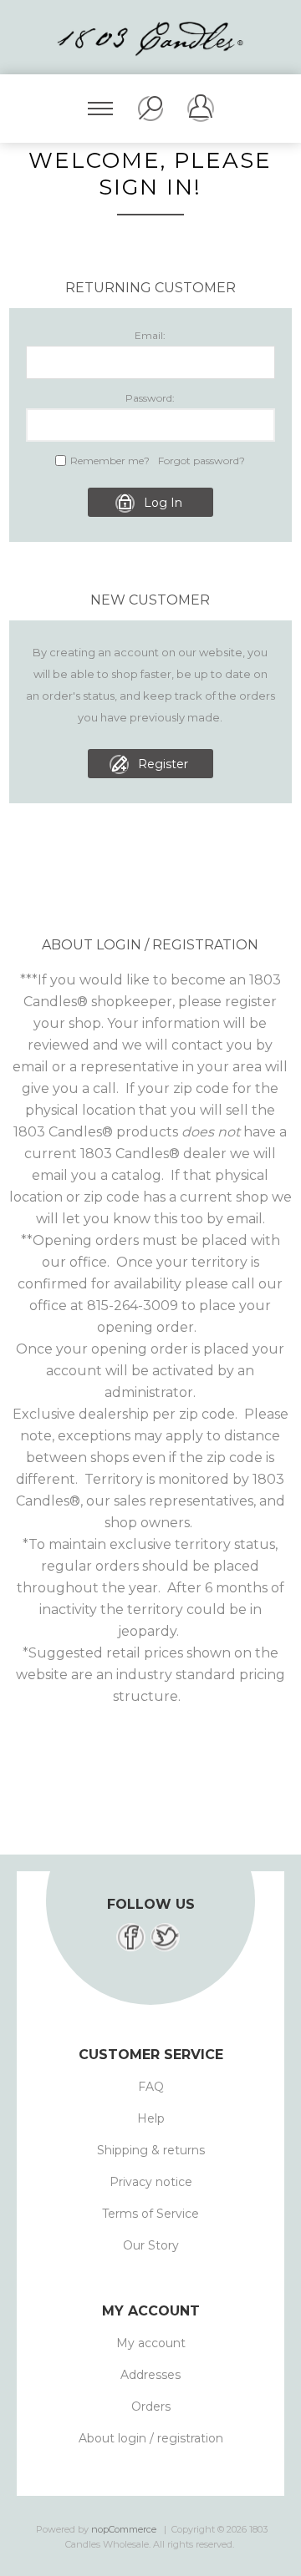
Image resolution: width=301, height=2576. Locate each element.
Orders (151, 2406)
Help (151, 2118)
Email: (150, 335)
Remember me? (110, 461)
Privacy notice (151, 2182)
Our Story (151, 2245)
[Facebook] (131, 1937)
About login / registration (151, 2438)
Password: (150, 398)
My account (151, 2343)
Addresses (150, 2375)
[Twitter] (165, 1937)
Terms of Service (150, 2214)
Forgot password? (202, 461)
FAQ (151, 2087)
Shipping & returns (151, 2150)
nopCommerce (124, 2529)
